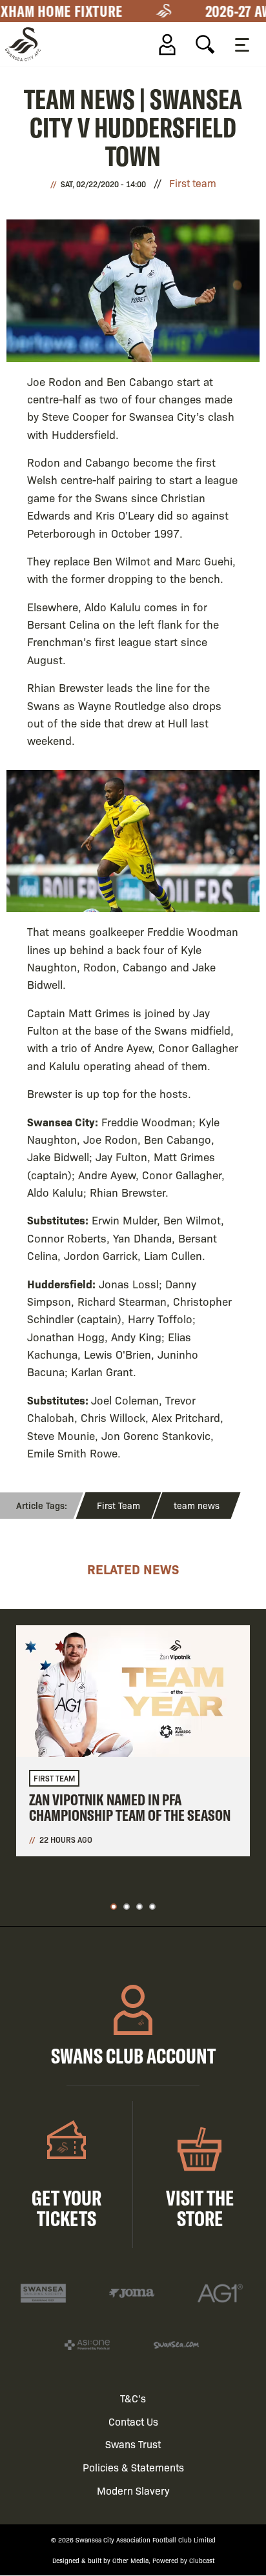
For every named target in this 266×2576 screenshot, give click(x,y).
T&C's (133, 2398)
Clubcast (202, 2560)
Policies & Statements (133, 2467)
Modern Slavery (133, 2490)
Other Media (130, 2560)
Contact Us (133, 2421)
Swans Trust (133, 2444)
